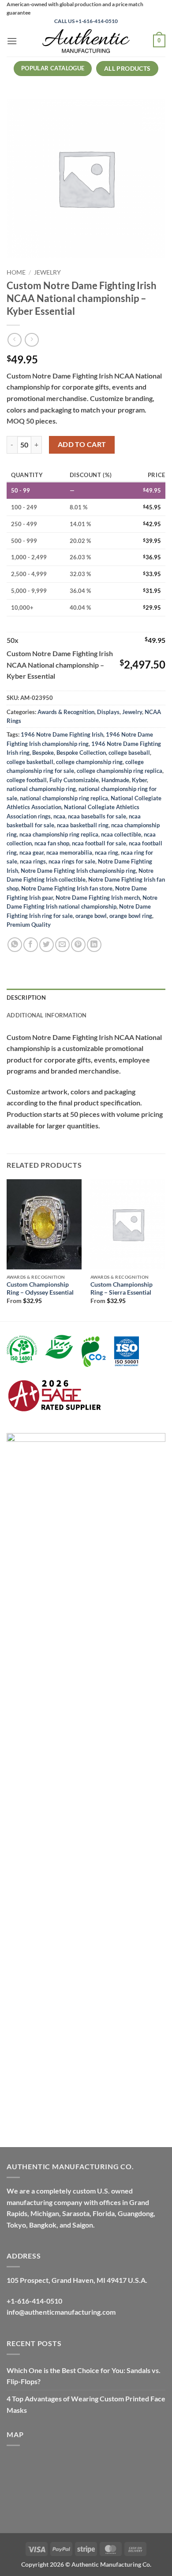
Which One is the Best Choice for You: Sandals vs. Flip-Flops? (84, 2376)
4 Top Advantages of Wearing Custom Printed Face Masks (86, 2404)
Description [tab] (26, 998)
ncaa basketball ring (83, 825)
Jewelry (47, 272)
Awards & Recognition (66, 712)
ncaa (59, 816)
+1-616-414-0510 (34, 2301)
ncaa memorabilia (69, 852)
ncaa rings (33, 861)
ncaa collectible (121, 834)
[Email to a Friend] (62, 945)
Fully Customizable (74, 780)
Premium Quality (29, 925)
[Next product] (14, 340)
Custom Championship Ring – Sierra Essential (122, 1288)
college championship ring (89, 762)
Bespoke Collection (81, 753)
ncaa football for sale (99, 843)
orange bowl (91, 916)
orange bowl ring (131, 916)
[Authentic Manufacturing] (86, 41)
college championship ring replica (120, 771)
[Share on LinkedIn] (94, 945)
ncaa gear (32, 852)
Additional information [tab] (47, 1015)
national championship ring (41, 789)
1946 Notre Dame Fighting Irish (62, 734)
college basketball (30, 762)
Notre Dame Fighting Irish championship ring (78, 871)
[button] (12, 41)
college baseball (129, 753)
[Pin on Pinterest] (78, 945)
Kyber (139, 780)
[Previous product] (32, 340)
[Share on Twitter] (47, 945)
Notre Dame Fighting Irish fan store (67, 888)
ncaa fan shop (52, 843)
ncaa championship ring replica (59, 834)
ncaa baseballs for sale (97, 816)
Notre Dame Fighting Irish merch (98, 898)
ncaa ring (107, 852)
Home (16, 272)
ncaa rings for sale (72, 861)
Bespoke (43, 753)
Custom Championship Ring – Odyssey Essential (40, 1288)
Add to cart (82, 444)
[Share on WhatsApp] (15, 945)
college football (27, 780)
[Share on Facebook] (31, 945)
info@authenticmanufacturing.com (61, 2312)
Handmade (115, 780)
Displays (108, 712)
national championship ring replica (64, 798)
